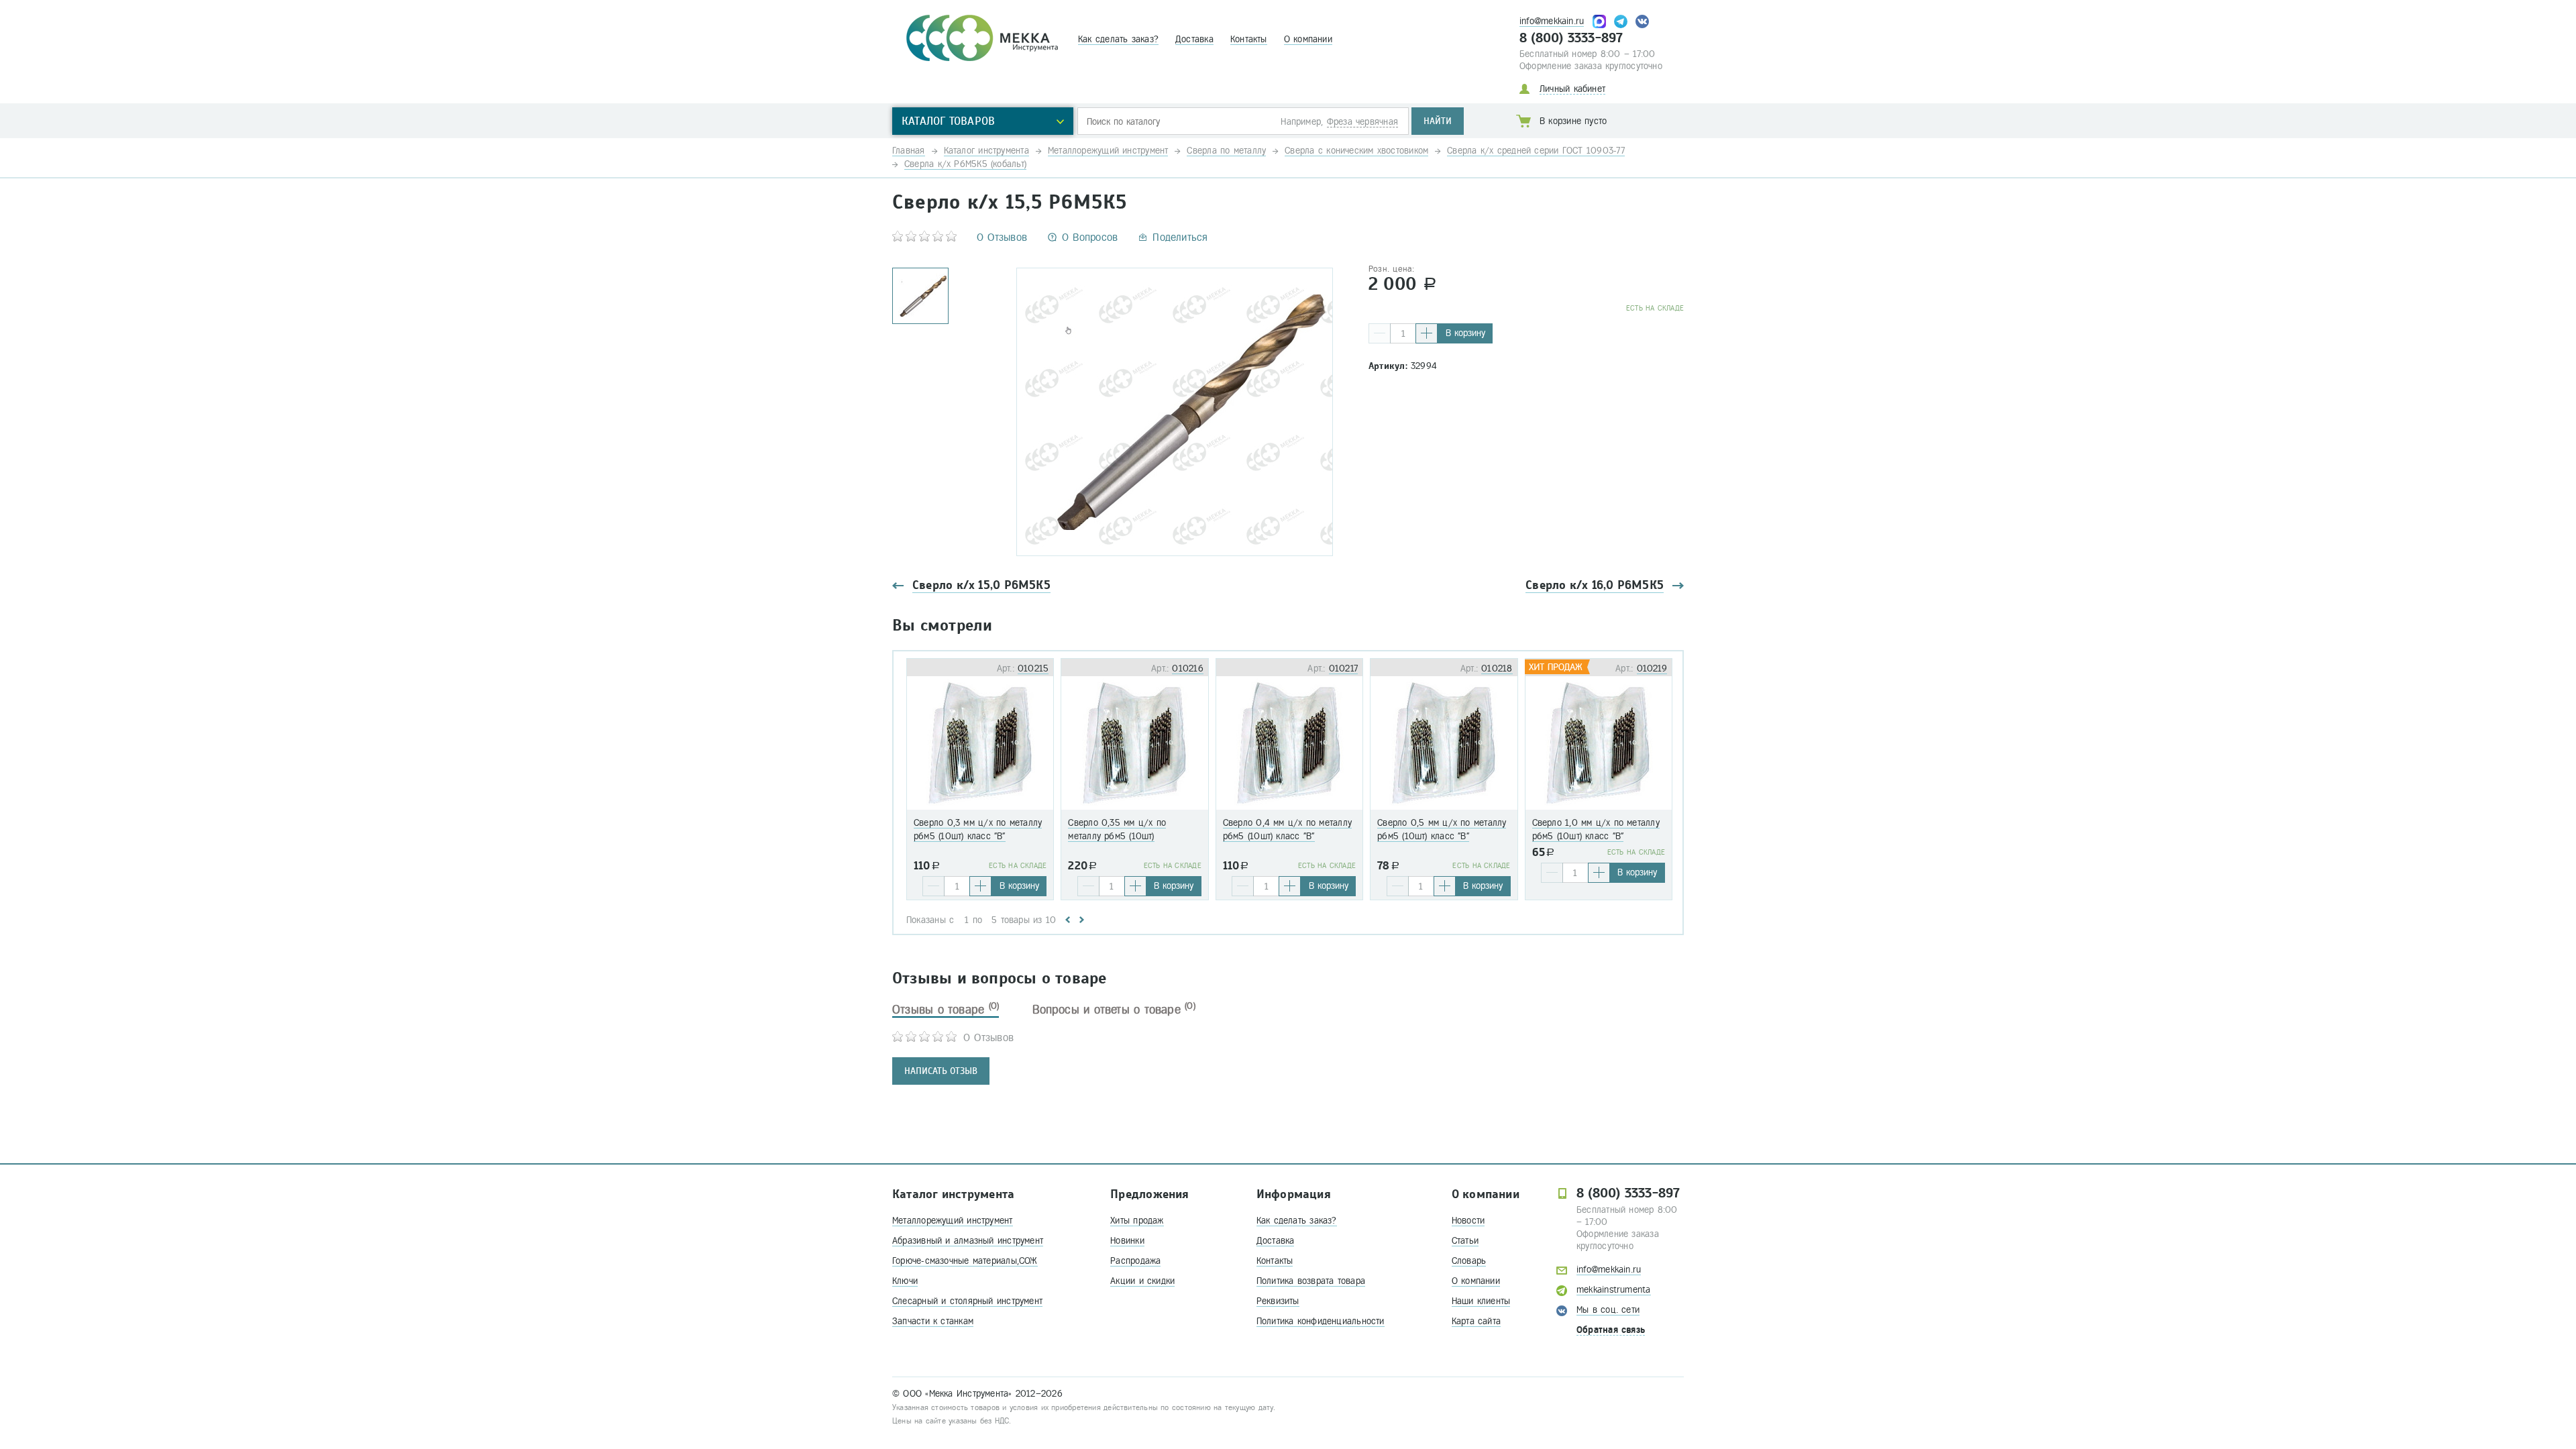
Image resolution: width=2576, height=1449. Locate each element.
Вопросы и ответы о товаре (1114, 1010)
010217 (1343, 668)
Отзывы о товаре (946, 1010)
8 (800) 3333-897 (1571, 38)
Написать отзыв (941, 1071)
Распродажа (1135, 1261)
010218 (1497, 668)
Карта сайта (1476, 1321)
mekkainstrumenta (1614, 1290)
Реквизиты (1278, 1301)
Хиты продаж (1137, 1221)
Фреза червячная (1362, 122)
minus (1380, 333)
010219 (1652, 668)
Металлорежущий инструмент (953, 1221)
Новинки (1127, 1241)
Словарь (1469, 1261)
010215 (1033, 668)
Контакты (1249, 39)
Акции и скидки (1142, 1281)
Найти (1438, 121)
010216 (1187, 668)
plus (1427, 333)
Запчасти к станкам (933, 1321)
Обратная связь (1611, 1330)
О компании (1308, 39)
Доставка (1194, 39)
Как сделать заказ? (1118, 39)
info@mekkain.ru (1552, 21)
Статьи (1465, 1241)
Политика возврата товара (1311, 1281)
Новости (1468, 1221)
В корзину (1465, 333)
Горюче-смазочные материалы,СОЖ (965, 1261)
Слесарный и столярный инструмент (967, 1301)
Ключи (905, 1281)
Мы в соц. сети (1608, 1310)
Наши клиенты (1481, 1301)
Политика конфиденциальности (1321, 1321)
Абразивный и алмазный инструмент (968, 1241)
